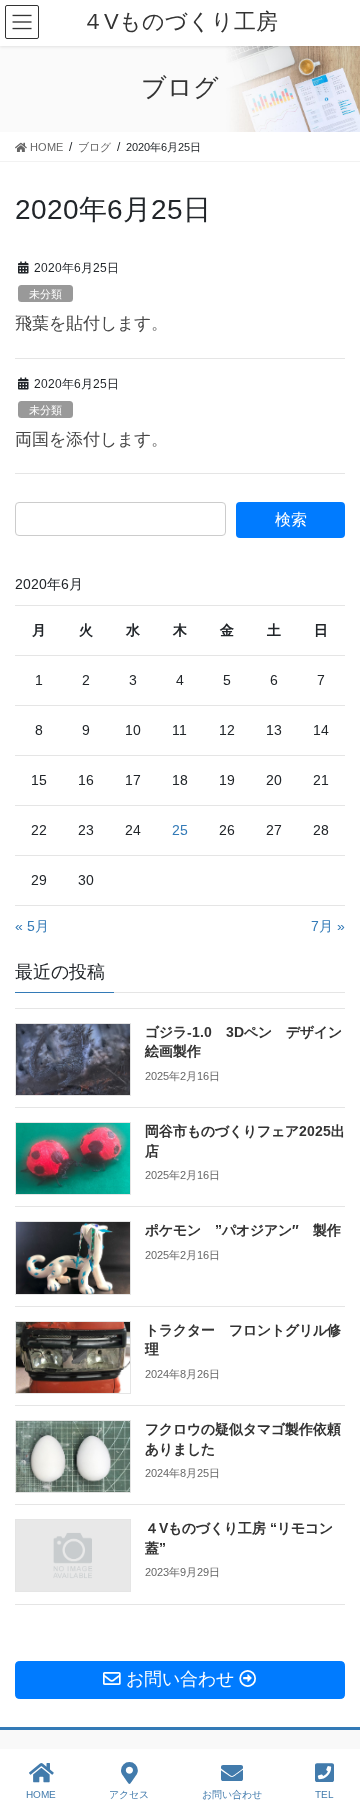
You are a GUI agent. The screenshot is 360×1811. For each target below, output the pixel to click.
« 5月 (32, 926)
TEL (324, 1794)
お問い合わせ (232, 1794)
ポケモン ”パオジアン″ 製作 (243, 1230)
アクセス (129, 1794)
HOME (41, 1794)
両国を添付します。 (91, 439)
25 (180, 830)
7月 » (328, 926)
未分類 (45, 294)
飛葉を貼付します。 (91, 323)
